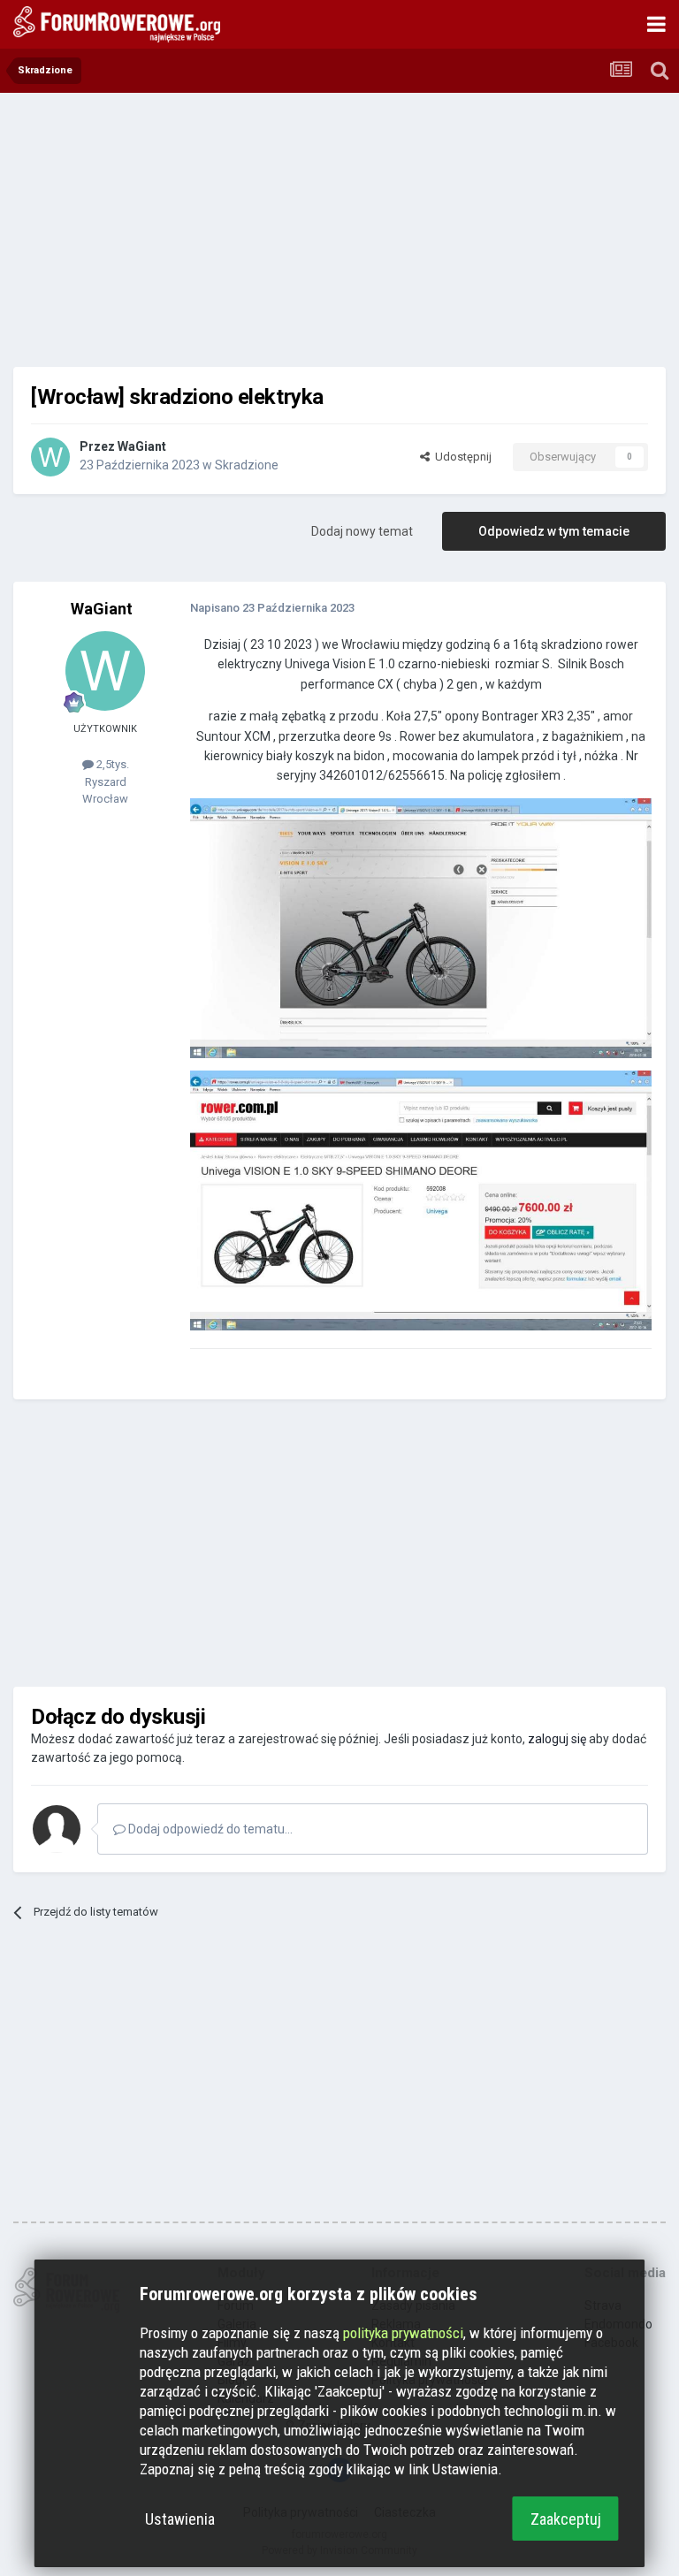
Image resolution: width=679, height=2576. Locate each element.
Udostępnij (461, 457)
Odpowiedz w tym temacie (554, 531)
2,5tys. (111, 764)
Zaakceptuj (566, 2519)
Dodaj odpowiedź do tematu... (209, 1829)
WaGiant (142, 446)
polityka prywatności (403, 2333)
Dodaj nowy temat (362, 531)
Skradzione (247, 465)
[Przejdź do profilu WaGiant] (50, 457)
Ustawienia (180, 2519)
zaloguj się (557, 1739)
